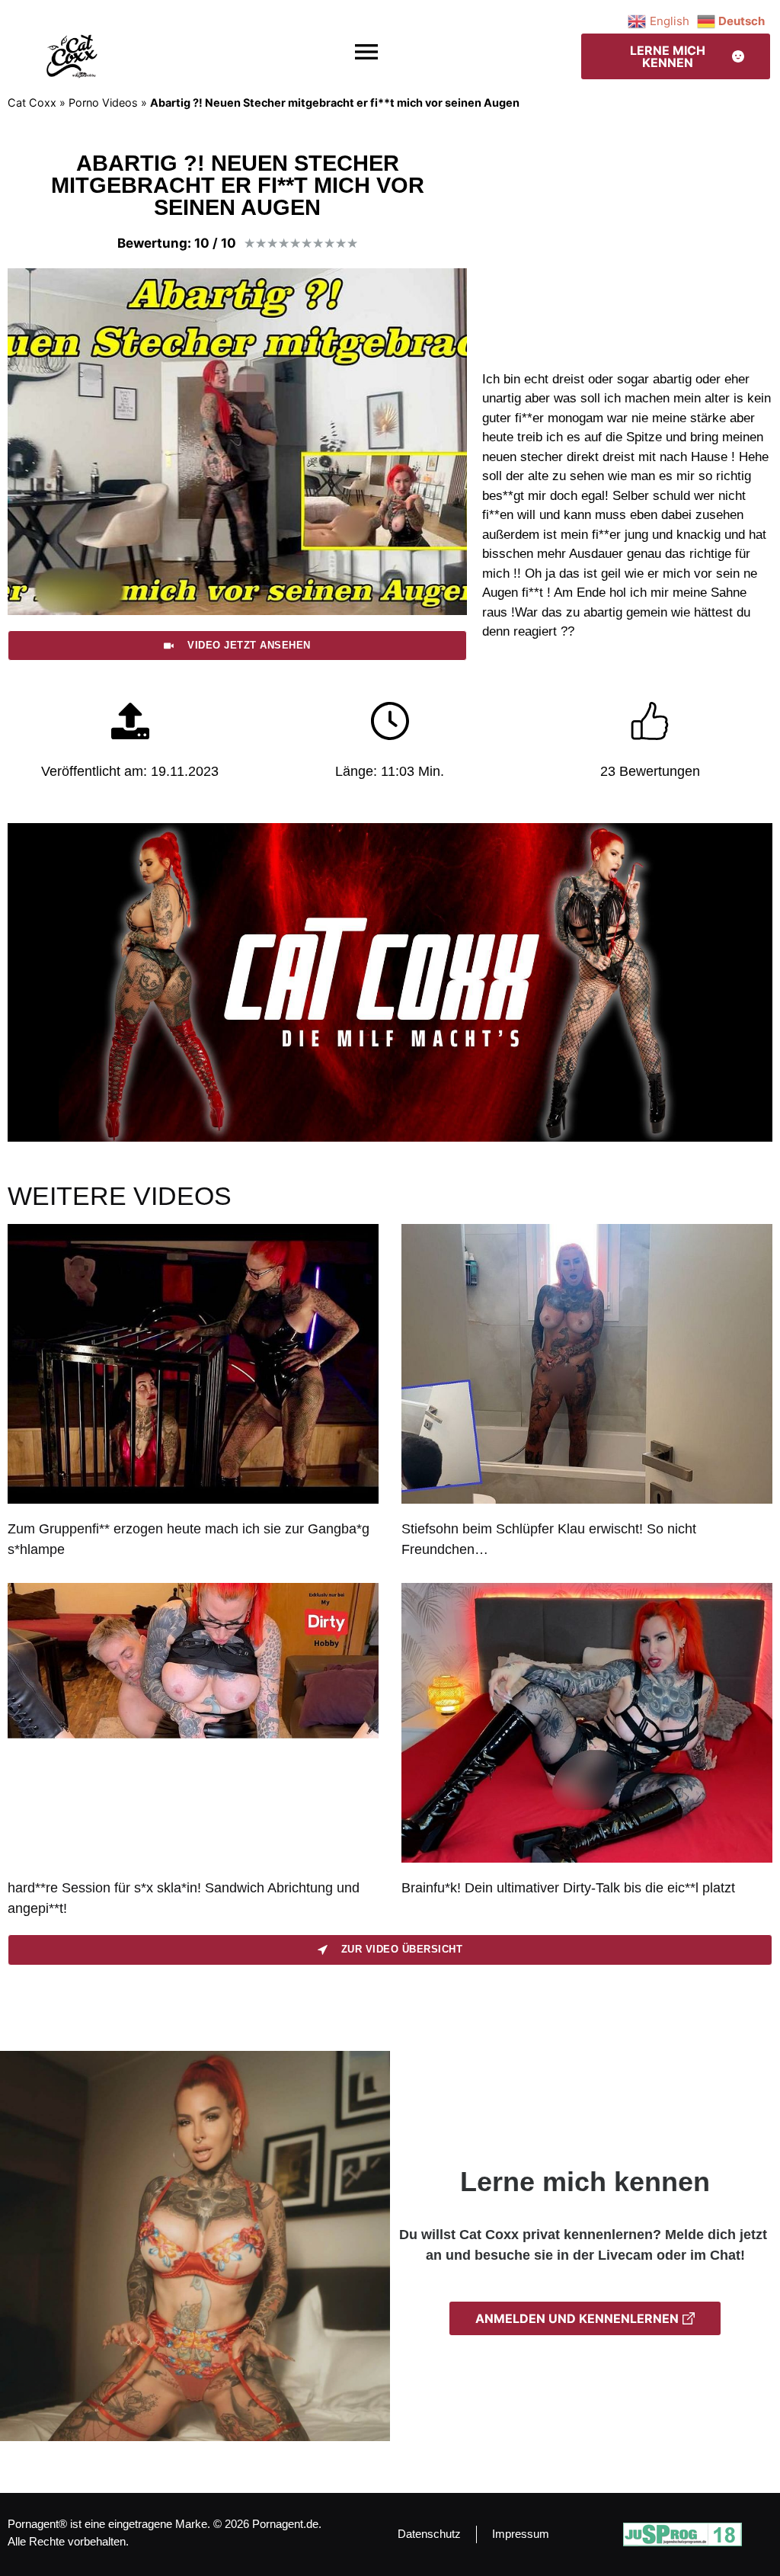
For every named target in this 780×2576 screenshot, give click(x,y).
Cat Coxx (32, 103)
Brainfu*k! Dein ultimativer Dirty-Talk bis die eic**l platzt (568, 1888)
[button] (366, 52)
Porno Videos (103, 103)
